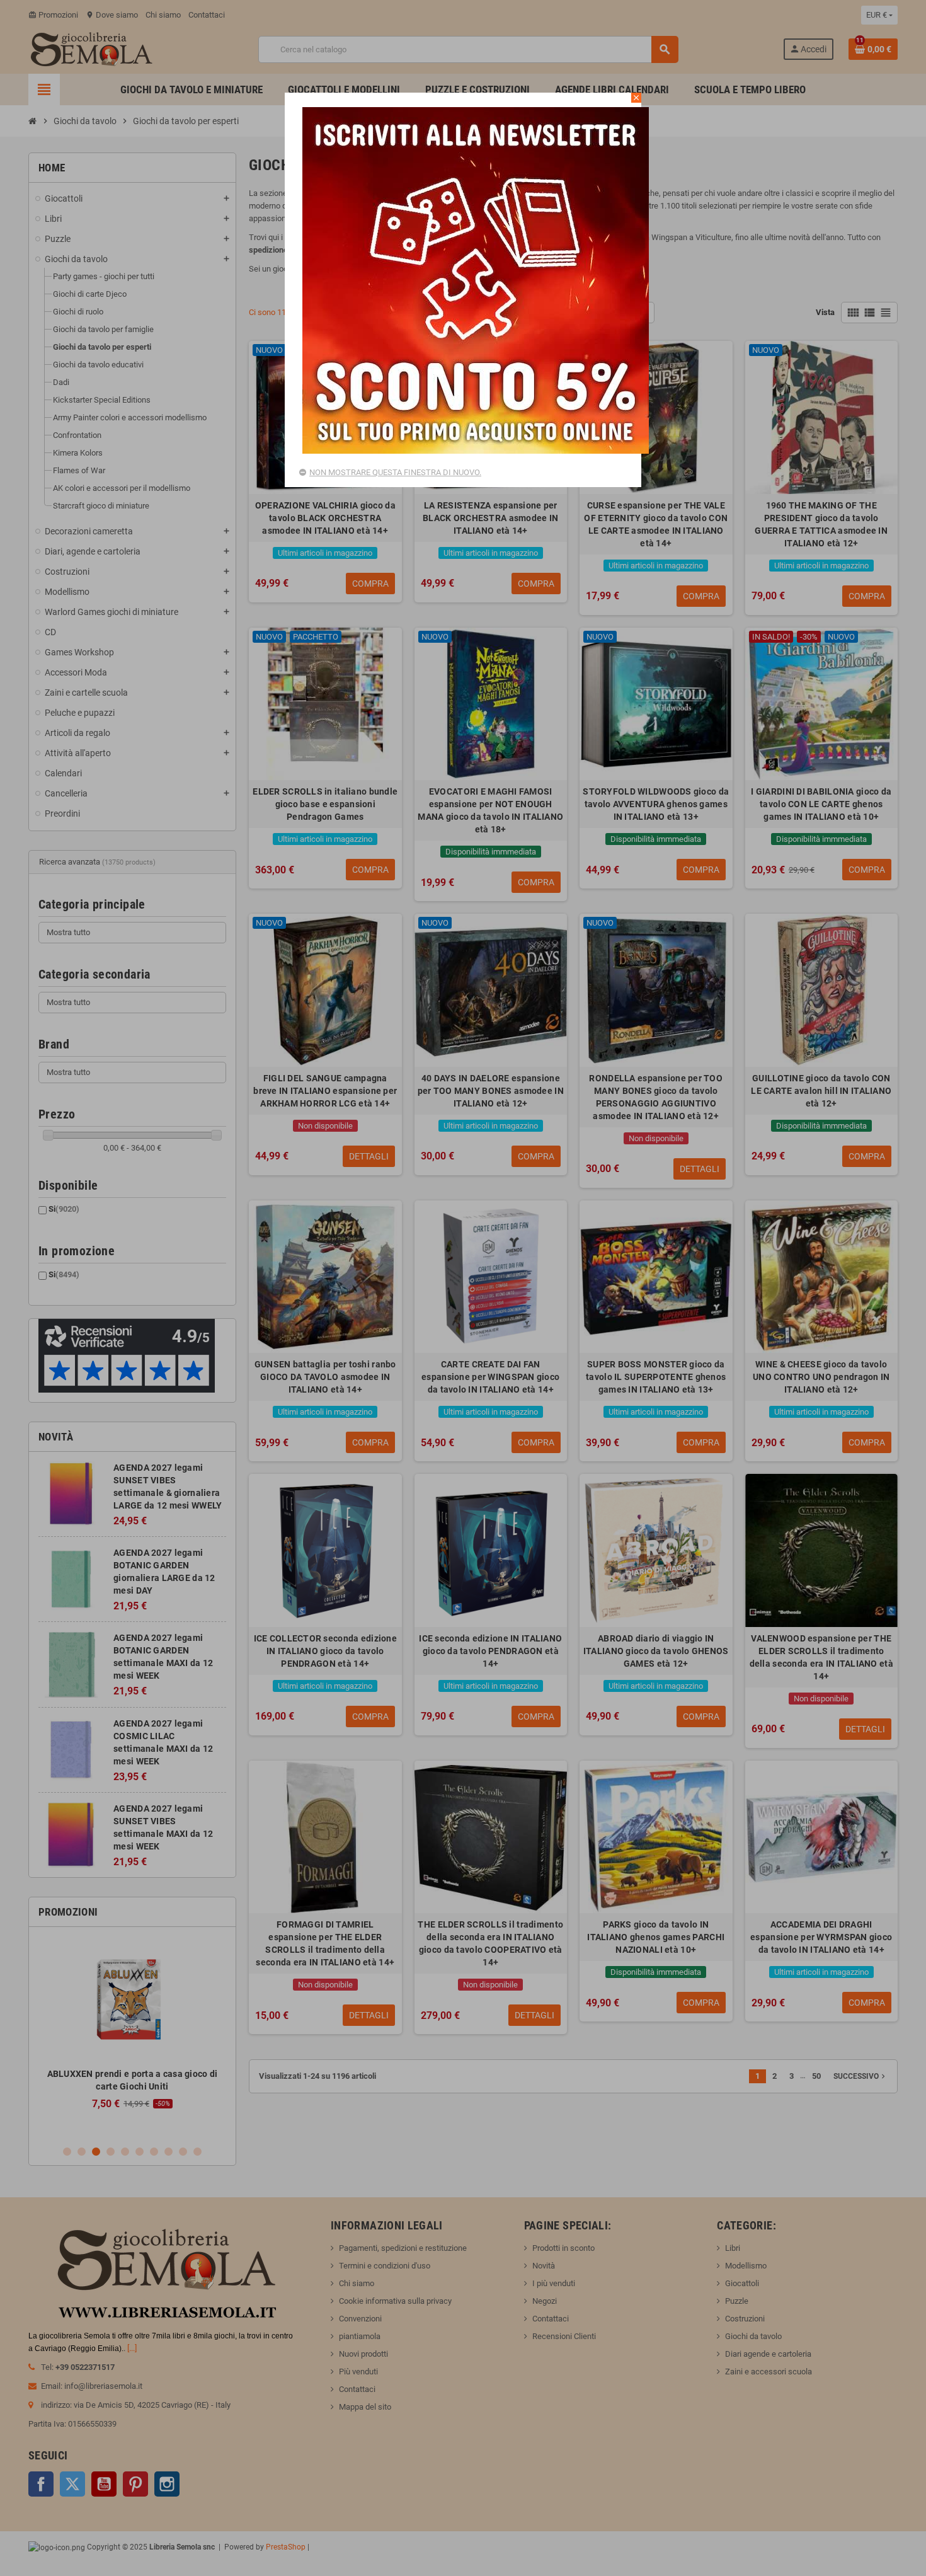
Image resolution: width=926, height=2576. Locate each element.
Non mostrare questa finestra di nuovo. (395, 472)
